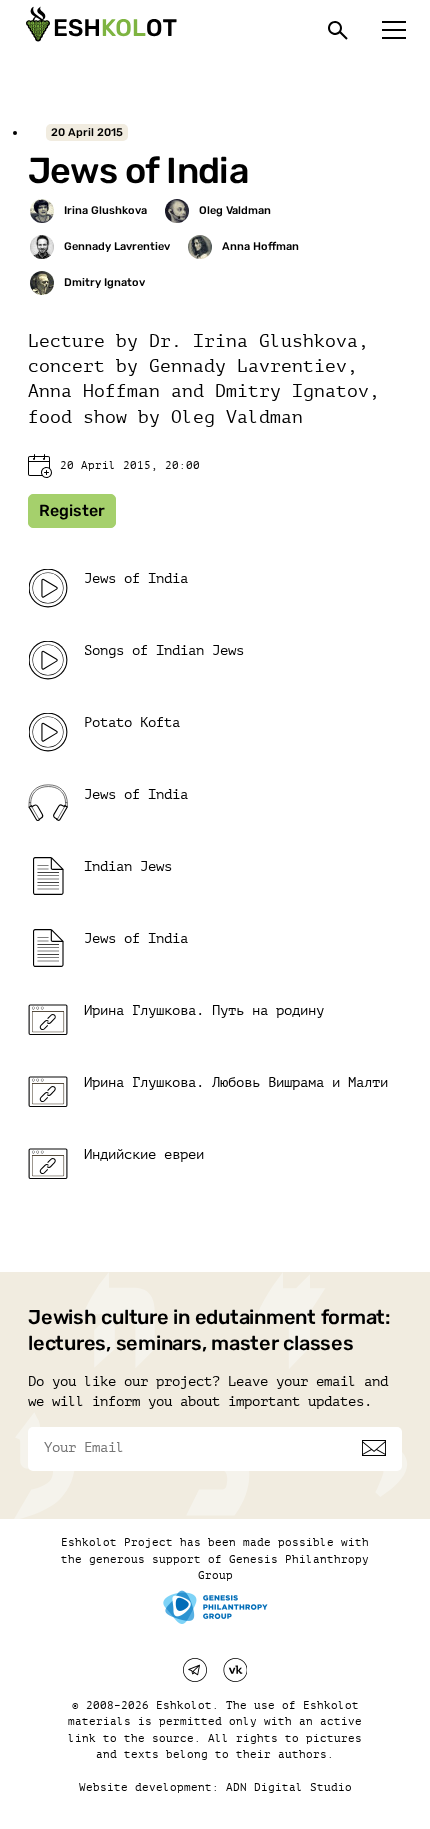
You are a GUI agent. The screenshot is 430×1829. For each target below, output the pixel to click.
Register (72, 510)
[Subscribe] (374, 1448)
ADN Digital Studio (289, 1787)
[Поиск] (338, 30)
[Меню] (394, 30)
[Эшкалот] (99, 30)
